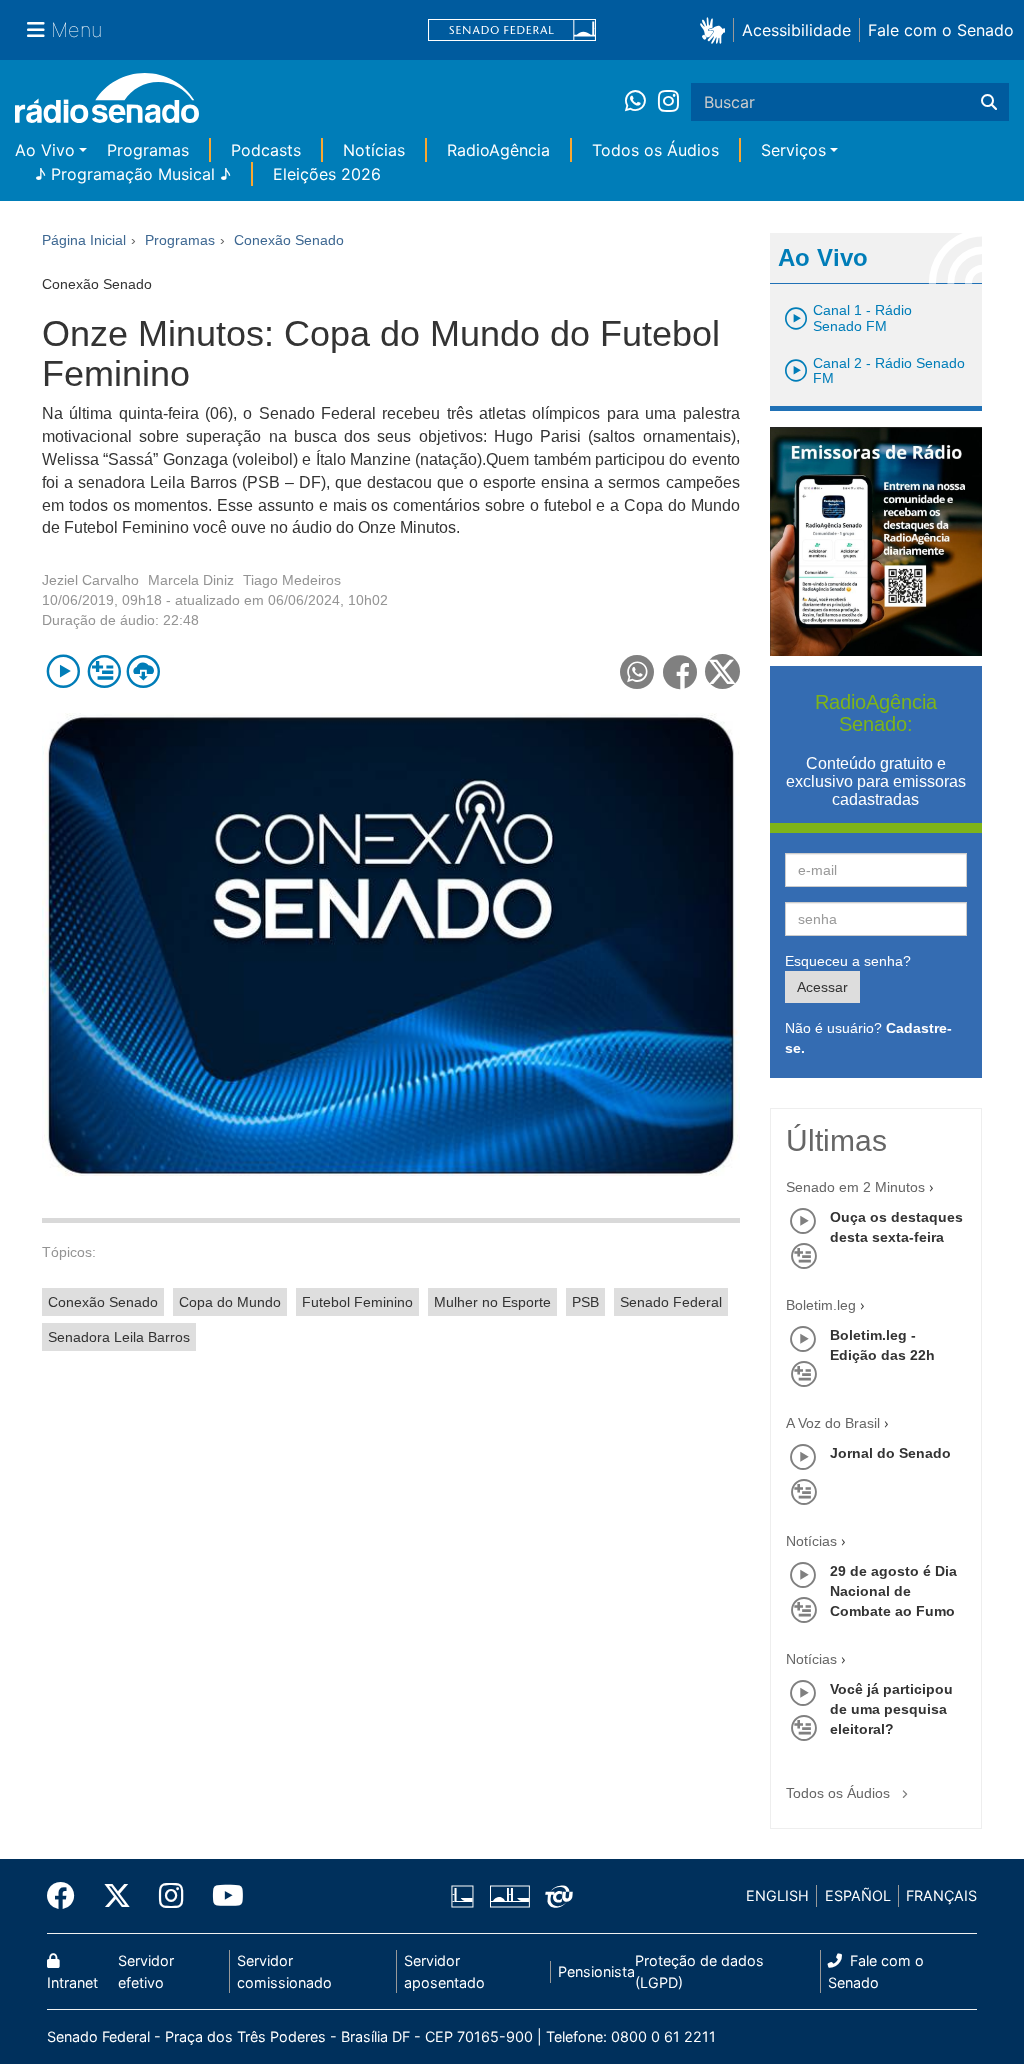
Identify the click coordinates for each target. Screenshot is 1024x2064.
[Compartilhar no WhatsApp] (637, 671)
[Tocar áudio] (63, 671)
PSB (585, 1302)
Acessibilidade (796, 30)
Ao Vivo (45, 150)
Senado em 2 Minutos (855, 1187)
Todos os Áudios (655, 150)
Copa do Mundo (230, 1302)
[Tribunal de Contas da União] (555, 1896)
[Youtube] (221, 1896)
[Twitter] (117, 1896)
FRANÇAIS (941, 1895)
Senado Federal (671, 1302)
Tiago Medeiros (292, 580)
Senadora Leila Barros (119, 1337)
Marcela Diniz (191, 580)
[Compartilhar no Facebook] (680, 671)
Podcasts (266, 150)
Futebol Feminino (357, 1302)
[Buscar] (989, 102)
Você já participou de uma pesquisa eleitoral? (891, 1709)
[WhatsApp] (641, 102)
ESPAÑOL (858, 1895)
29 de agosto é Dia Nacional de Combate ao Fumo (893, 1591)
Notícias (374, 150)
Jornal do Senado (890, 1453)
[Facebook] (68, 1896)
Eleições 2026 (327, 174)
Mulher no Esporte (492, 1302)
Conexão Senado (103, 1302)
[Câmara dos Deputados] (466, 1896)
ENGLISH (777, 1895)
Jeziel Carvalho (90, 580)
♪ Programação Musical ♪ (133, 174)
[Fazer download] (143, 671)
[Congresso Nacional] (509, 1896)
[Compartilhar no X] (722, 671)
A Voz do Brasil (833, 1423)
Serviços (793, 150)
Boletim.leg (821, 1305)
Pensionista (596, 1971)
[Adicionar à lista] (103, 671)
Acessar (822, 987)
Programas (148, 150)
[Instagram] (668, 102)
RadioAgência (498, 150)
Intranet (72, 1982)
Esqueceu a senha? (848, 961)
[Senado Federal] (512, 30)
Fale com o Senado (941, 30)
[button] (716, 29)
